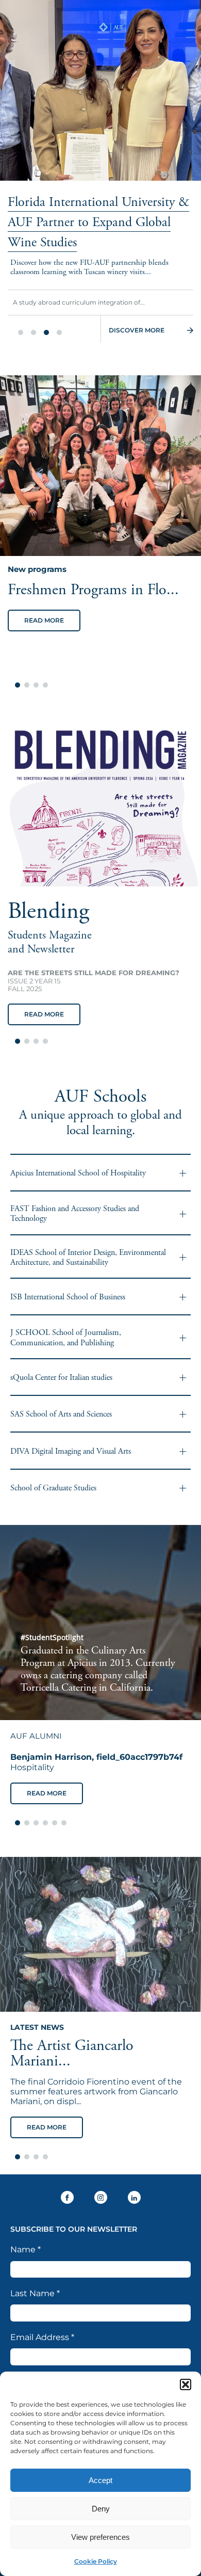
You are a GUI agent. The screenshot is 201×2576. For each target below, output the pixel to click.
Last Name (35, 2293)
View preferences (100, 2537)
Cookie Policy (96, 2561)
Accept (100, 2480)
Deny (101, 2509)
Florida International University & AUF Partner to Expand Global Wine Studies (98, 222)
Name (26, 2249)
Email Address (42, 2337)
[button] (186, 2384)
